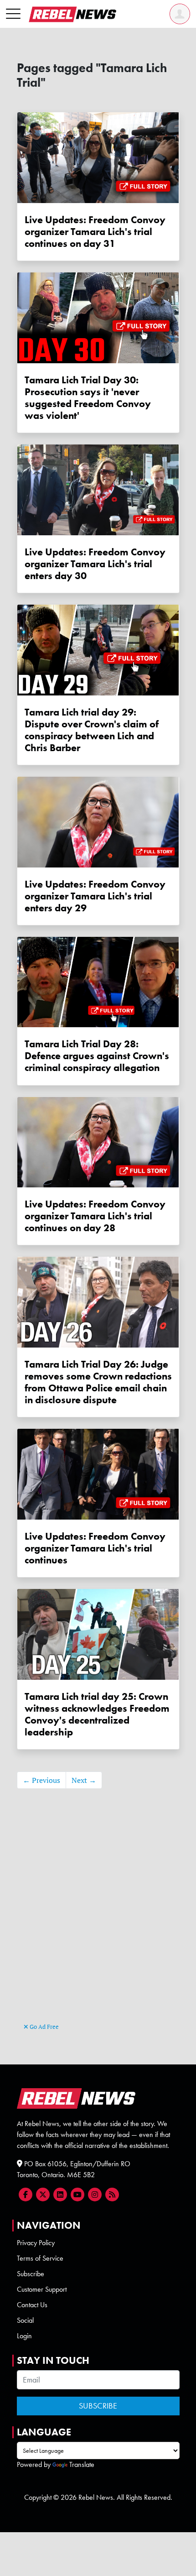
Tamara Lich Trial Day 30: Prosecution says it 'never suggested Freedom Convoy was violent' (88, 398)
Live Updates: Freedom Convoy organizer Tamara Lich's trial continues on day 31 (95, 232)
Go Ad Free (44, 2027)
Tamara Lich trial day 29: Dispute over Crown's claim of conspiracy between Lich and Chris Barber (92, 730)
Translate (82, 2464)
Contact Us (32, 2305)
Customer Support (42, 2289)
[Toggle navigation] (13, 14)
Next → (84, 1780)
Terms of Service (40, 2258)
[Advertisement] (98, 1919)
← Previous (41, 1780)
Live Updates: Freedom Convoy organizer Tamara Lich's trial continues (95, 1548)
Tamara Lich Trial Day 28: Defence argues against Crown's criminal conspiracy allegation (97, 1056)
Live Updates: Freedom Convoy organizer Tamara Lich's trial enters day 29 (95, 896)
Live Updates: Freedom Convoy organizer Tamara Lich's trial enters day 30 (95, 564)
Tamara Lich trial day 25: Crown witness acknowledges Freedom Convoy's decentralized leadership (97, 1714)
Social (25, 2320)
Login (24, 2336)
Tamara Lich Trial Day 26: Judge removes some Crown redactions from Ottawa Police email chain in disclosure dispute (98, 1382)
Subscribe (31, 2274)
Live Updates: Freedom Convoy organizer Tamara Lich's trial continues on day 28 (95, 1216)
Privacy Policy (36, 2243)
